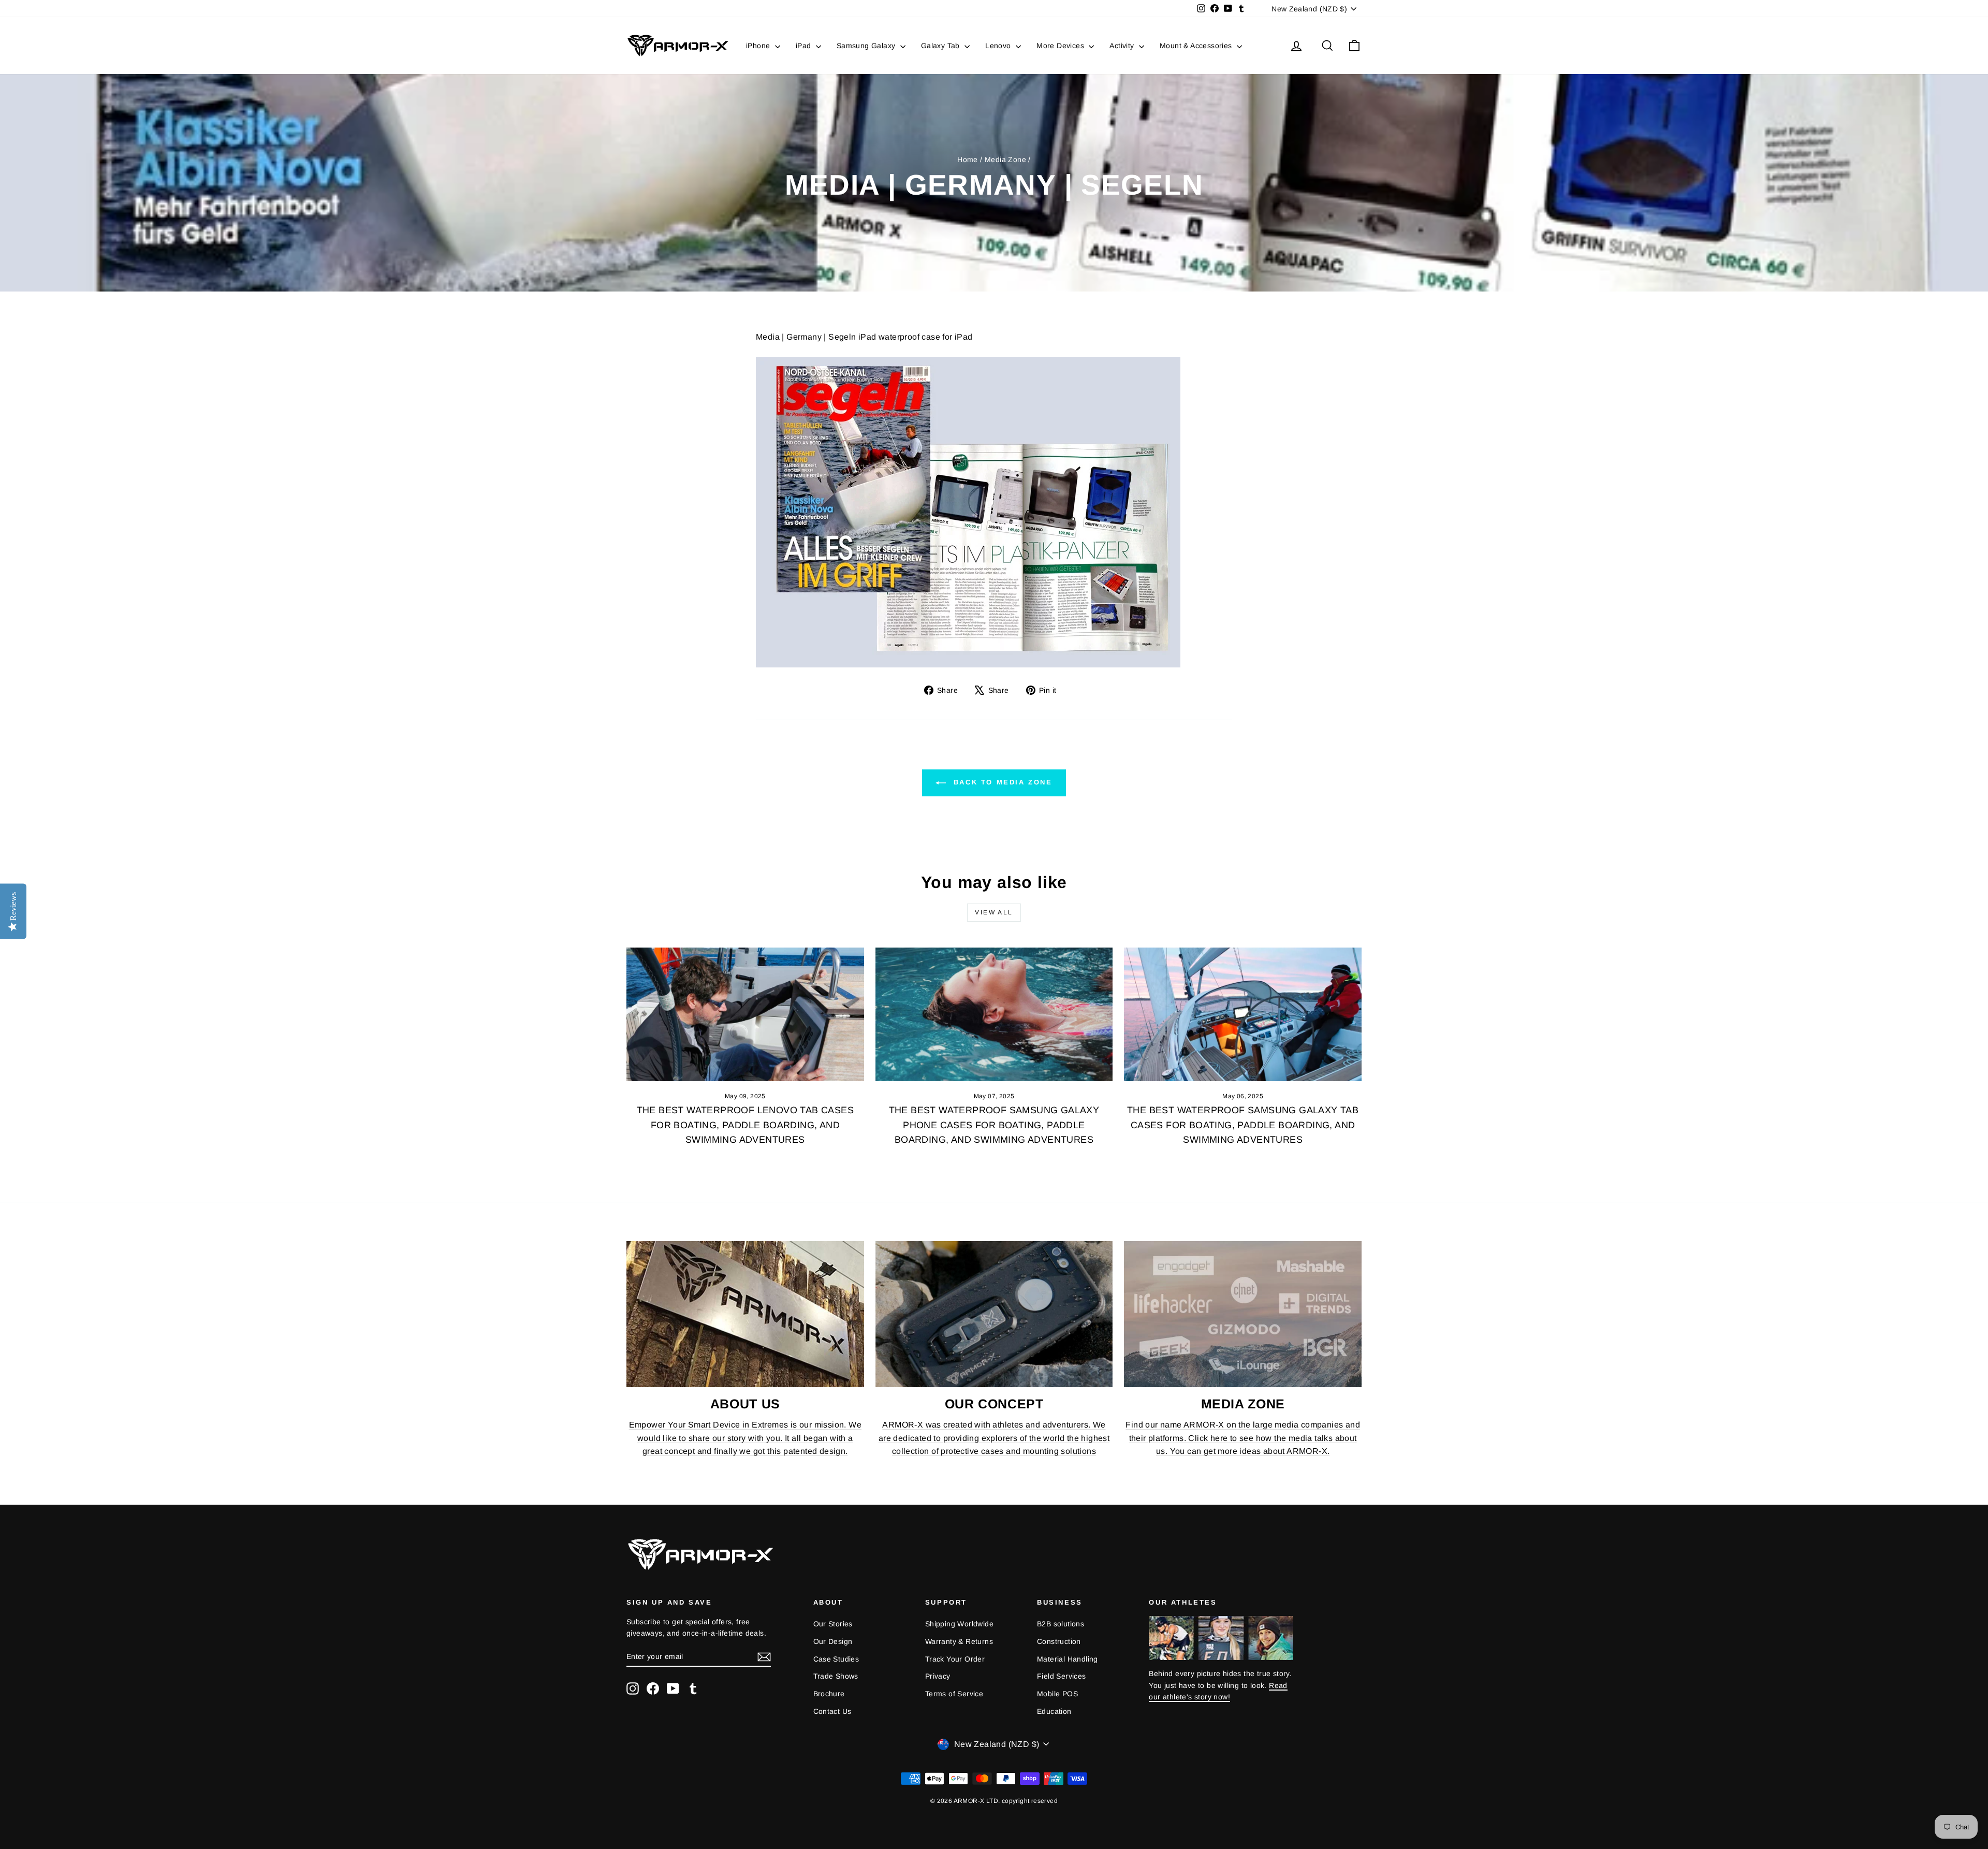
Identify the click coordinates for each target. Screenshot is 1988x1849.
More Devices (1061, 46)
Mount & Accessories (1197, 46)
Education (1054, 1711)
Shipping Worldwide (959, 1624)
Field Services (1062, 1676)
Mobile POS (1057, 1694)
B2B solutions (1061, 1624)
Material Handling (1068, 1659)
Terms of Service (954, 1694)
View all (994, 912)
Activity (1123, 46)
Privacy (938, 1676)
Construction (1059, 1641)
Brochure (829, 1694)
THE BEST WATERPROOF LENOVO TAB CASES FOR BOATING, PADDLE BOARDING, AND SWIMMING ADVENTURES (745, 1125)
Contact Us (832, 1711)
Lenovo (999, 46)
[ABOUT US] (745, 1314)
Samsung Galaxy (867, 46)
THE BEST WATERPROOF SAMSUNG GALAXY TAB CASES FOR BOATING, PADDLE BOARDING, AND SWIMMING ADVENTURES (1243, 1125)
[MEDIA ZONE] (1243, 1314)
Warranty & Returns (959, 1641)
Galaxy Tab (941, 46)
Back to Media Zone (1001, 782)
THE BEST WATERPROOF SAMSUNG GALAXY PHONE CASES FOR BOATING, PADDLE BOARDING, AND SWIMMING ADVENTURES (994, 1125)
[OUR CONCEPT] (994, 1314)
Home (968, 159)
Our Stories (833, 1624)
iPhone (759, 46)
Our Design (833, 1641)
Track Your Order (955, 1659)
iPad (805, 46)
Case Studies (836, 1659)
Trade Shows (836, 1676)
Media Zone (1005, 159)
